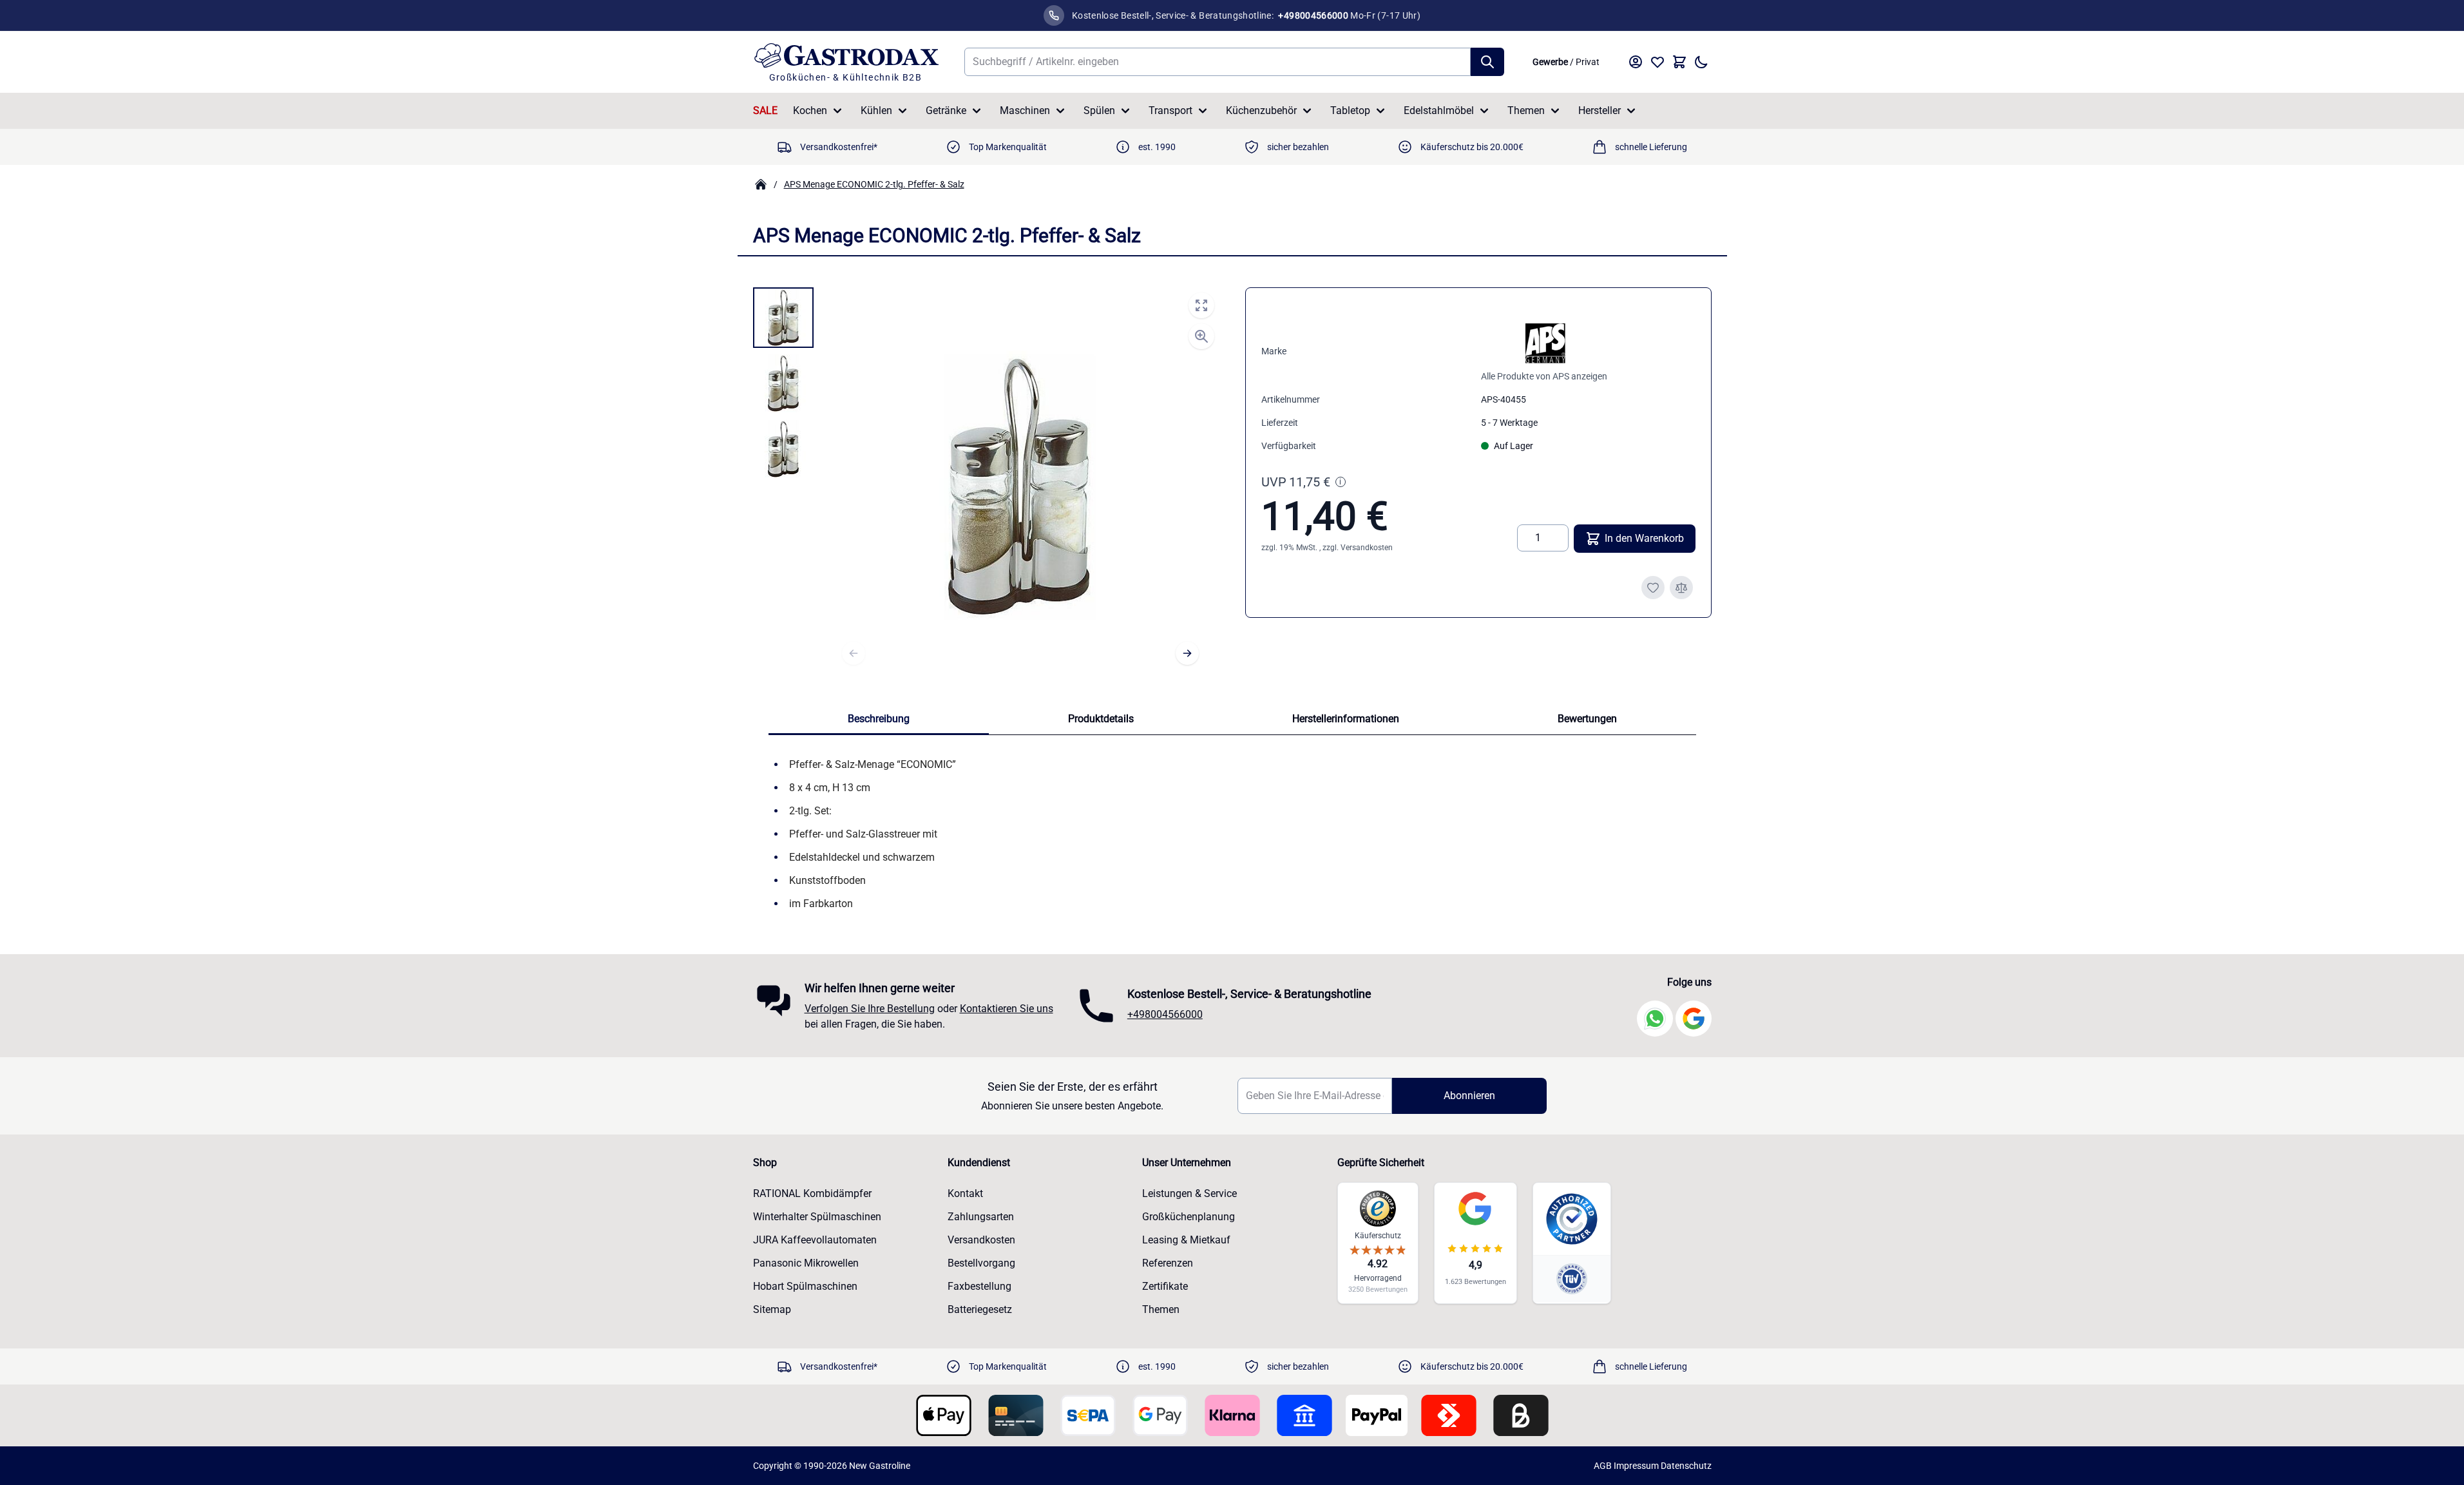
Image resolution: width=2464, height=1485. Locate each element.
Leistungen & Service (1189, 1193)
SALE (765, 110)
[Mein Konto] (1636, 62)
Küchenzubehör (1261, 110)
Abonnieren (1469, 1096)
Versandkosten (1367, 548)
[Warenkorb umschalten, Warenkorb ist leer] (1679, 62)
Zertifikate (1165, 1286)
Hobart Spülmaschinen (805, 1286)
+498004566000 (1165, 1014)
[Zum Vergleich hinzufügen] (1681, 588)
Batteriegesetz (980, 1309)
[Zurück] (854, 653)
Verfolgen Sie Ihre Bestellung (870, 1009)
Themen (1526, 110)
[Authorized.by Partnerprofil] (1572, 1219)
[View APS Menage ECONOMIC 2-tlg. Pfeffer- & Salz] (783, 318)
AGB (1603, 1466)
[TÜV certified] (1572, 1279)
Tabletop (1350, 110)
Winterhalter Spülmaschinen (817, 1217)
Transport (1170, 110)
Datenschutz (1686, 1466)
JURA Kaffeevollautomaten (815, 1240)
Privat (1588, 62)
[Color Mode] (1701, 62)
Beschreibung (879, 719)
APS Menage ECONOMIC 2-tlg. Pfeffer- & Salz (874, 184)
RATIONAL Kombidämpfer (812, 1193)
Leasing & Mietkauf (1186, 1240)
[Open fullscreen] (1201, 305)
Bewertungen (1587, 719)
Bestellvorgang (981, 1263)
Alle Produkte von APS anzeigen (1544, 376)
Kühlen (876, 110)
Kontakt (965, 1193)
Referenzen (1168, 1263)
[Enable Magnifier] (1201, 336)
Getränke (946, 110)
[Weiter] (1187, 653)
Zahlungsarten (981, 1217)
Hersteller (1600, 110)
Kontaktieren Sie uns (1007, 1009)
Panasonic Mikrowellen (806, 1263)
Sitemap (772, 1309)
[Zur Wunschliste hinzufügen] (1653, 588)
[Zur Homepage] (761, 184)
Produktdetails (1101, 719)
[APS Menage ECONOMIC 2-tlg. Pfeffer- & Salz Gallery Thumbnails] (783, 383)
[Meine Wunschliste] (1657, 62)
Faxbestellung (979, 1286)
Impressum (1636, 1466)
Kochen (810, 110)
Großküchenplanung (1189, 1217)
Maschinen (1025, 110)
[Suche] (1487, 62)
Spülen (1099, 110)
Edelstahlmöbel (1439, 110)
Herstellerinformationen (1346, 719)
